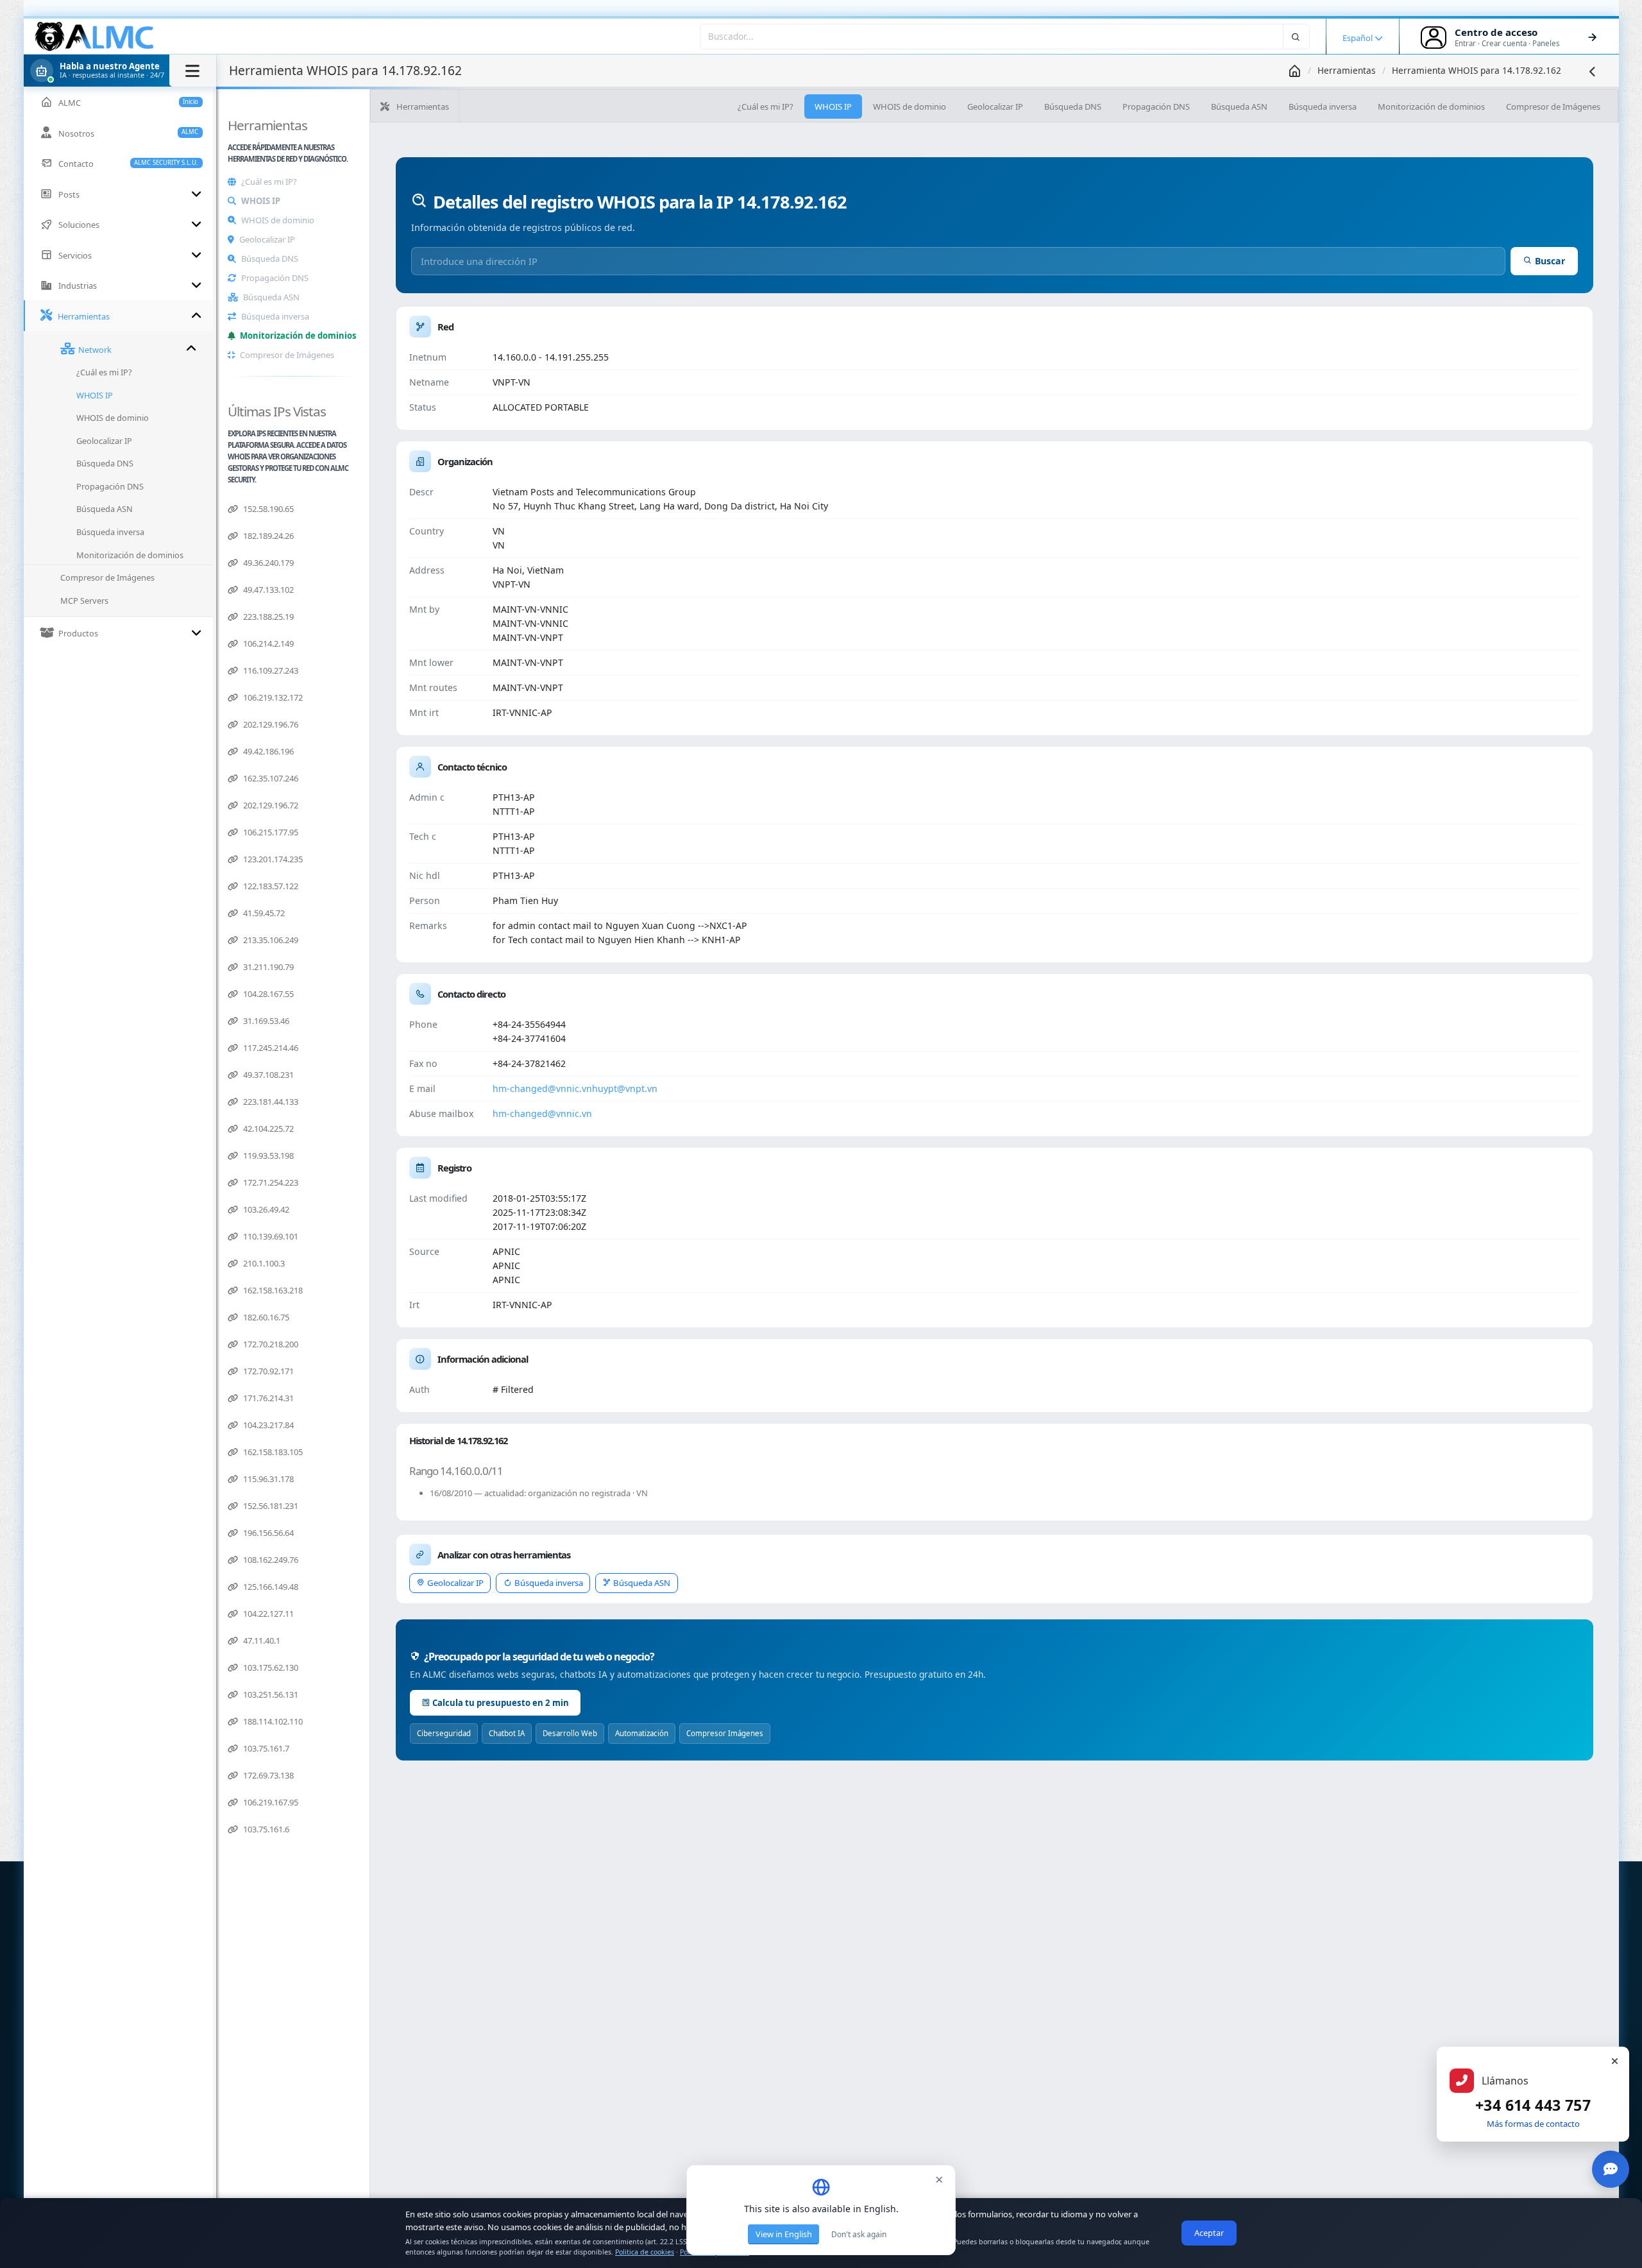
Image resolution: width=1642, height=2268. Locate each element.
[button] (120, 71)
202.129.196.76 (270, 724)
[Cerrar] (1614, 2061)
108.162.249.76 (270, 1560)
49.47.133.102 (267, 590)
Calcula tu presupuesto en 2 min (501, 1703)
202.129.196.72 (270, 805)
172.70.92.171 (267, 1371)
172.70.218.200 (270, 1344)
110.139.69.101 (270, 1236)
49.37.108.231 (267, 1075)
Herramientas (1347, 70)
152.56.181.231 (270, 1506)
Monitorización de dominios (298, 336)
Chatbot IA (507, 1733)
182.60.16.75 (265, 1317)
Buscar (1550, 261)
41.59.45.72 (263, 913)
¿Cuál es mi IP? (269, 182)
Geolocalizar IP (267, 239)
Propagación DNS (275, 278)
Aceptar (1209, 2233)
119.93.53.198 (267, 1155)
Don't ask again (859, 2234)
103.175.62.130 (270, 1667)
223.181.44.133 (270, 1102)
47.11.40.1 (261, 1641)
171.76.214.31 (267, 1398)
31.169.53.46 (265, 1021)
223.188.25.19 (267, 617)
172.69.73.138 (267, 1775)
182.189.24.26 (267, 536)
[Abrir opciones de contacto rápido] (1611, 2169)
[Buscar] (1296, 36)
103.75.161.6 (265, 1829)
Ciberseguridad (444, 1733)
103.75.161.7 (265, 1748)
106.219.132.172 (272, 697)
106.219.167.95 (270, 1802)
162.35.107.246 (270, 778)
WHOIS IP (261, 201)
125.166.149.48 (270, 1587)
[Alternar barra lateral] (193, 71)
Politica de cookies (645, 2252)
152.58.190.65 (267, 509)
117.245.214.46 (270, 1048)
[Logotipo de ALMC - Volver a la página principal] (95, 37)
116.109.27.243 (270, 670)
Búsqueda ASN (271, 297)
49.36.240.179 (267, 563)
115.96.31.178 (267, 1479)
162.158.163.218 (272, 1290)
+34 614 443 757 (1533, 2105)
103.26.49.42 (265, 1209)
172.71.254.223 (270, 1182)
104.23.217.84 (267, 1425)
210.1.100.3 (263, 1263)
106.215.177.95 (270, 832)
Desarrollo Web (570, 1733)
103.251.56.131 (270, 1694)
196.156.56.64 (267, 1533)
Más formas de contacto (1533, 2124)
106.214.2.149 (267, 644)
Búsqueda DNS (270, 259)
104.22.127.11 (267, 1614)
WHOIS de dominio (278, 220)
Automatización (642, 1733)
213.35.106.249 (270, 940)
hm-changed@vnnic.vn (542, 1088)
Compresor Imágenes (725, 1733)
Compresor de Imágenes (287, 355)
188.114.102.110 (272, 1721)
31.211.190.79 (267, 967)
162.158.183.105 (272, 1452)
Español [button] (1358, 38)
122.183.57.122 (270, 886)
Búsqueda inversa (275, 316)
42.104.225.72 (267, 1129)
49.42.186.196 (267, 751)
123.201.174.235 (272, 859)
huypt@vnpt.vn (625, 1088)
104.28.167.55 (267, 994)
